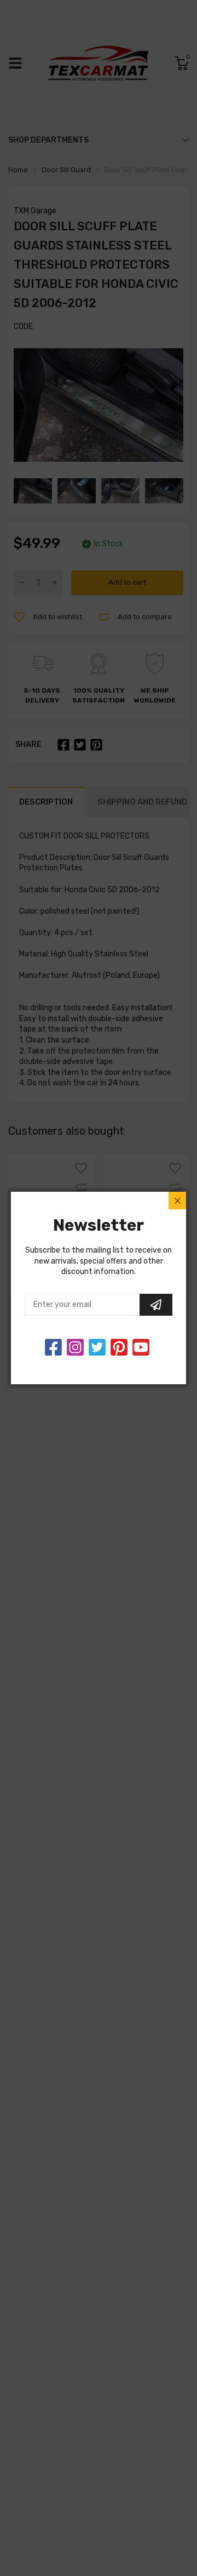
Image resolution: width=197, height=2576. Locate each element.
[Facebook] (53, 1347)
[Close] (177, 1201)
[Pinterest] (119, 1347)
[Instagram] (97, 1347)
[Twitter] (75, 1347)
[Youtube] (141, 1347)
